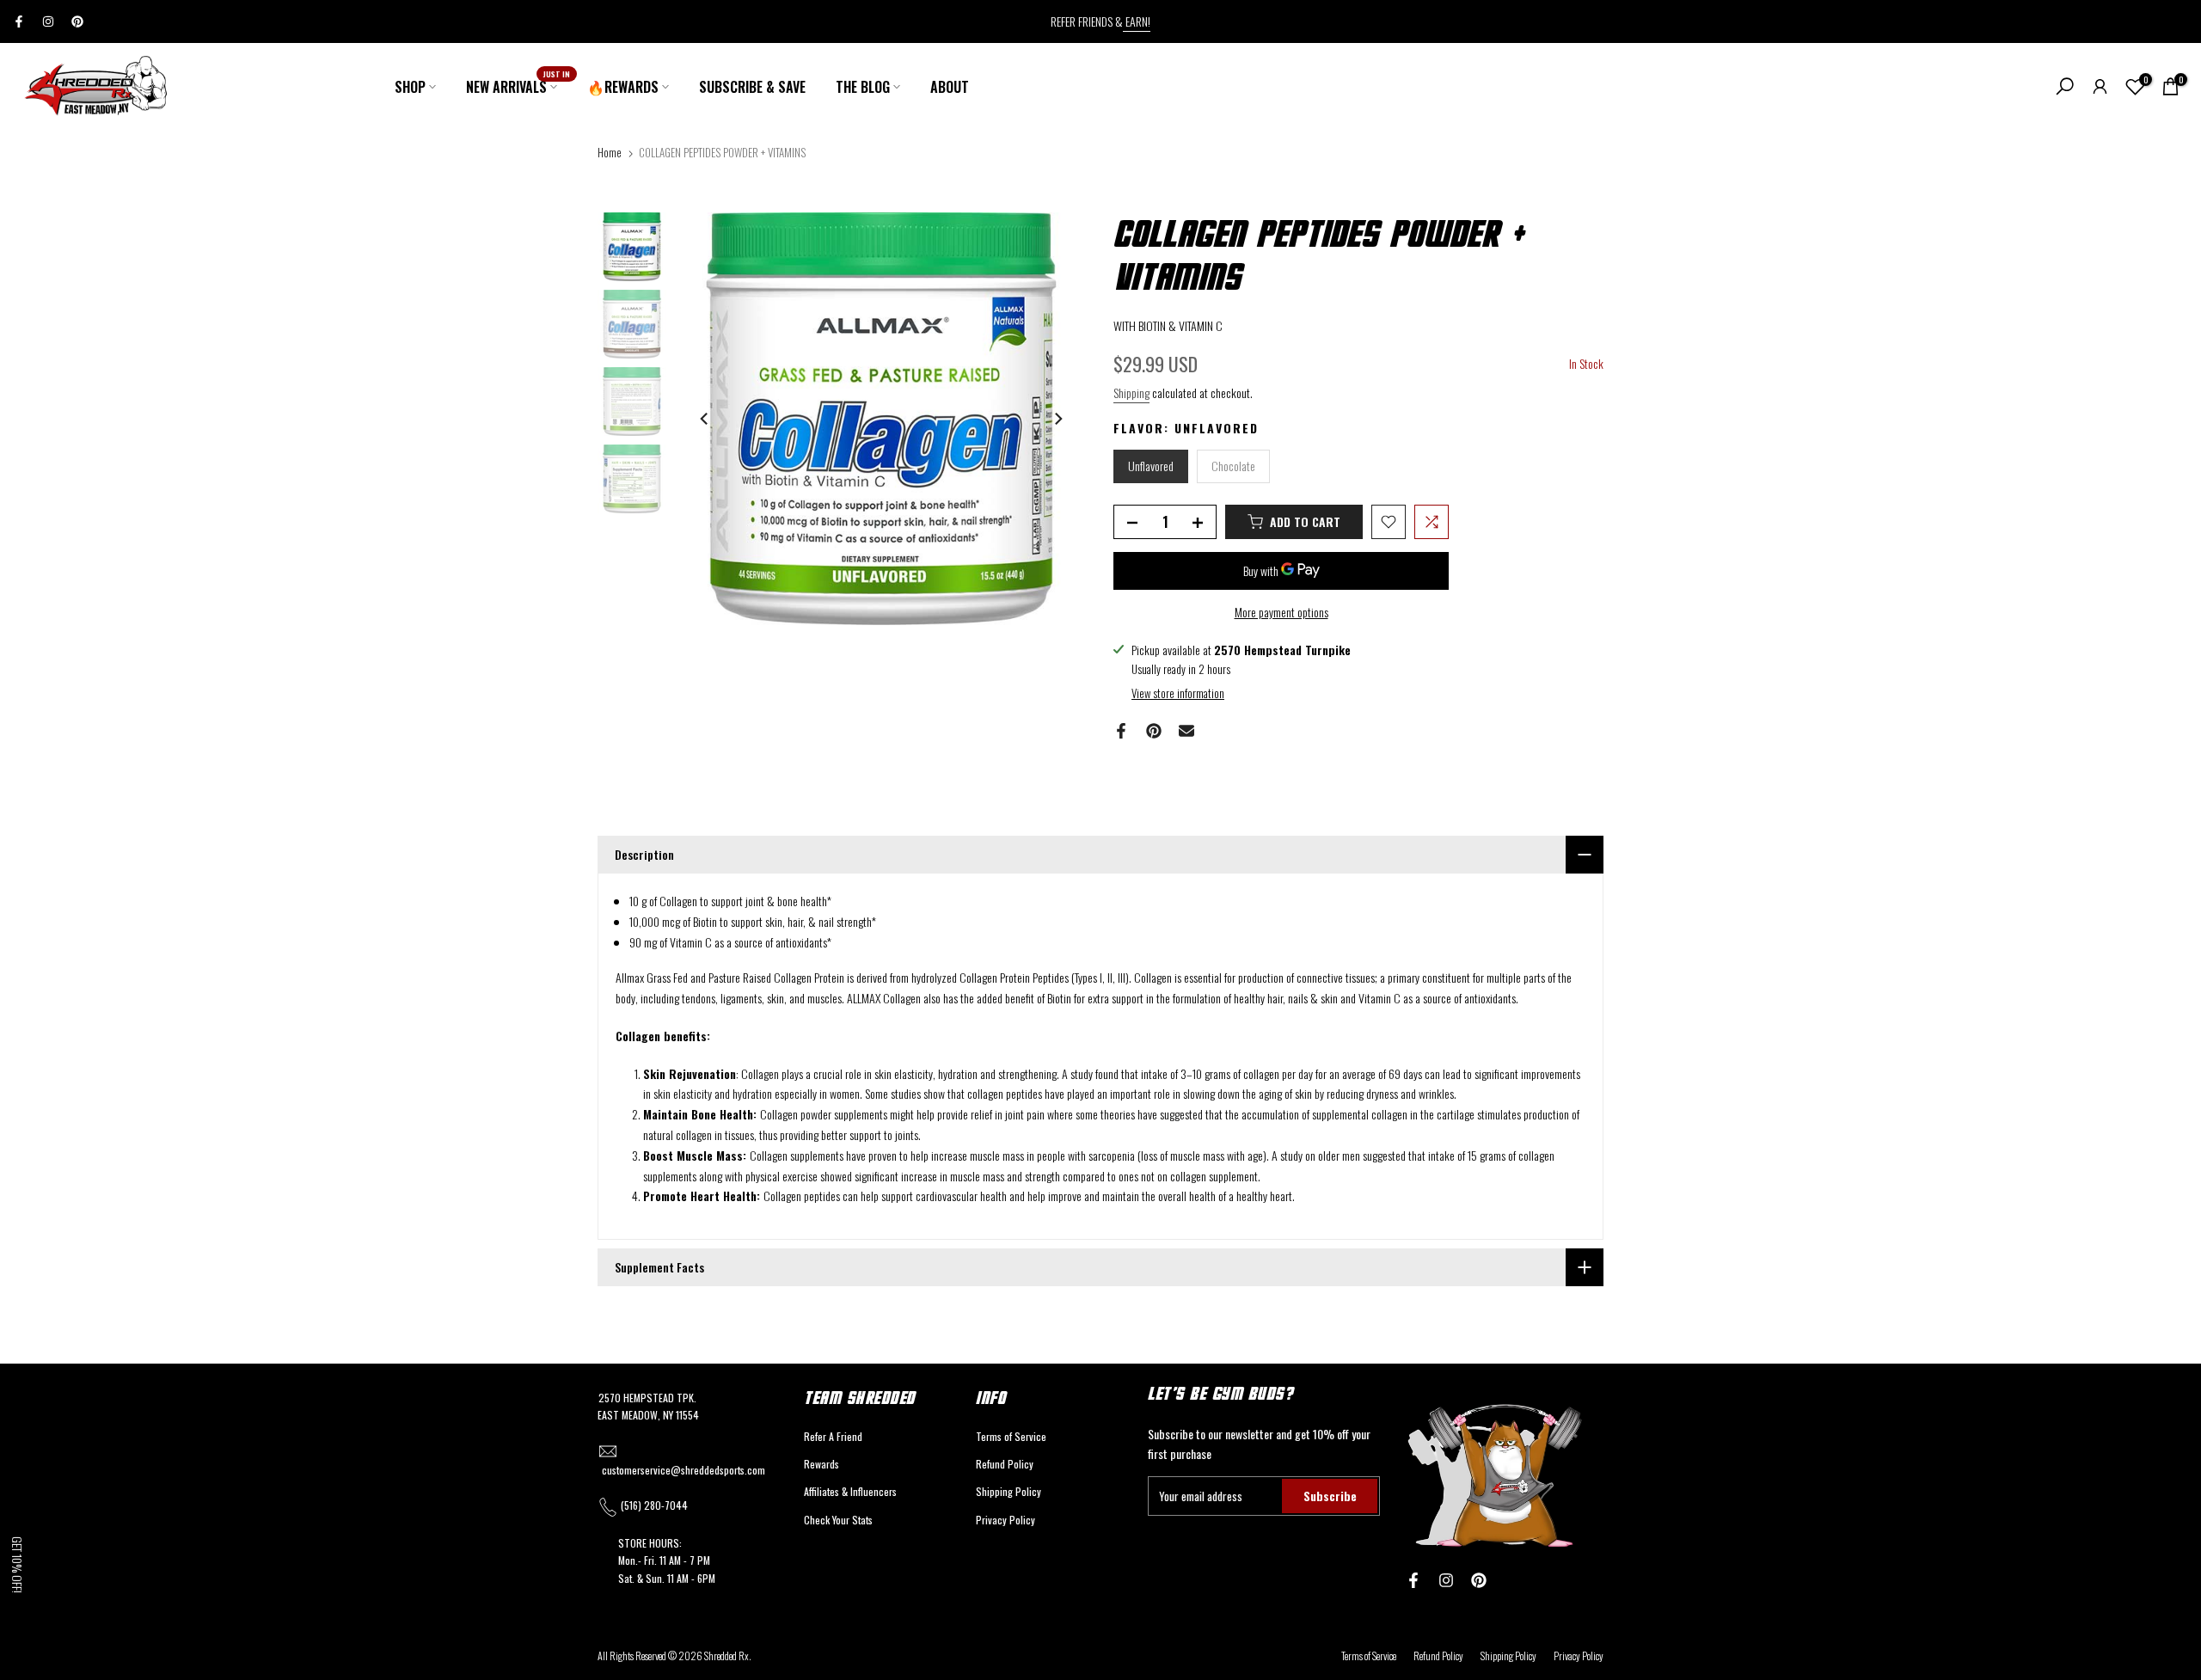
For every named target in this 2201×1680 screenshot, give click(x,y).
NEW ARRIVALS (518, 86)
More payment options (1281, 612)
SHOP (410, 87)
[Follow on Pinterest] (77, 21)
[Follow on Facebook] (19, 21)
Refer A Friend (833, 1436)
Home (610, 152)
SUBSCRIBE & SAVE (752, 87)
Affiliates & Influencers (850, 1491)
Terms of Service (1011, 1436)
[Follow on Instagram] (48, 21)
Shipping (1131, 392)
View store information (1178, 693)
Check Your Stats (838, 1520)
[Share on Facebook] (1121, 731)
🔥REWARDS (623, 87)
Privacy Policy (1005, 1520)
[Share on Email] (1186, 731)
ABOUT (950, 87)
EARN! (1137, 21)
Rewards (822, 1464)
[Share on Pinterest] (1154, 731)
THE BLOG (863, 87)
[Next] (1058, 419)
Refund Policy (1005, 1464)
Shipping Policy (1009, 1491)
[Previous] (705, 419)
